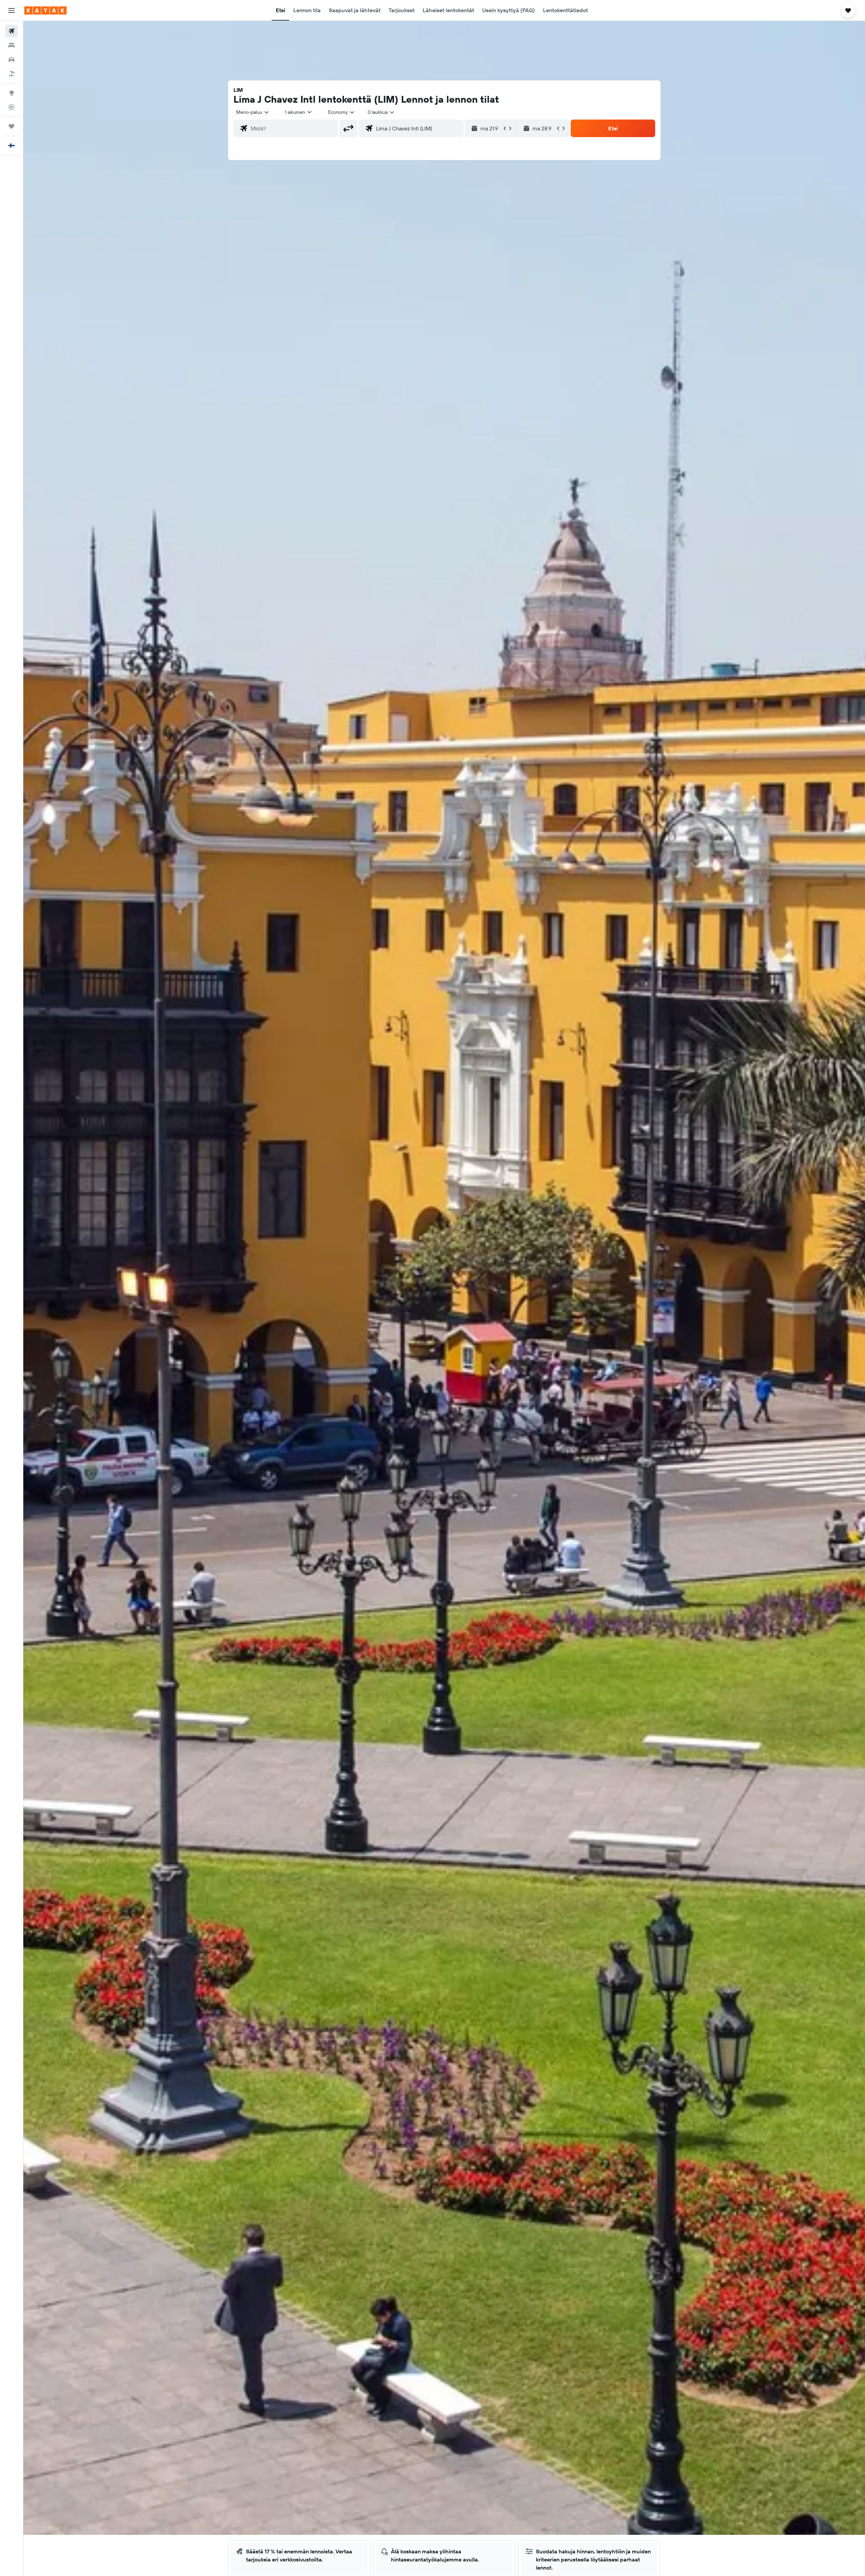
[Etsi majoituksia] (11, 45)
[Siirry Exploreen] (11, 93)
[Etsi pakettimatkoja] (11, 74)
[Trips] (11, 126)
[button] (11, 10)
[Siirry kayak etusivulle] (45, 10)
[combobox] (253, 112)
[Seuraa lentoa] (11, 107)
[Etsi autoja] (11, 59)
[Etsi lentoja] (11, 31)
